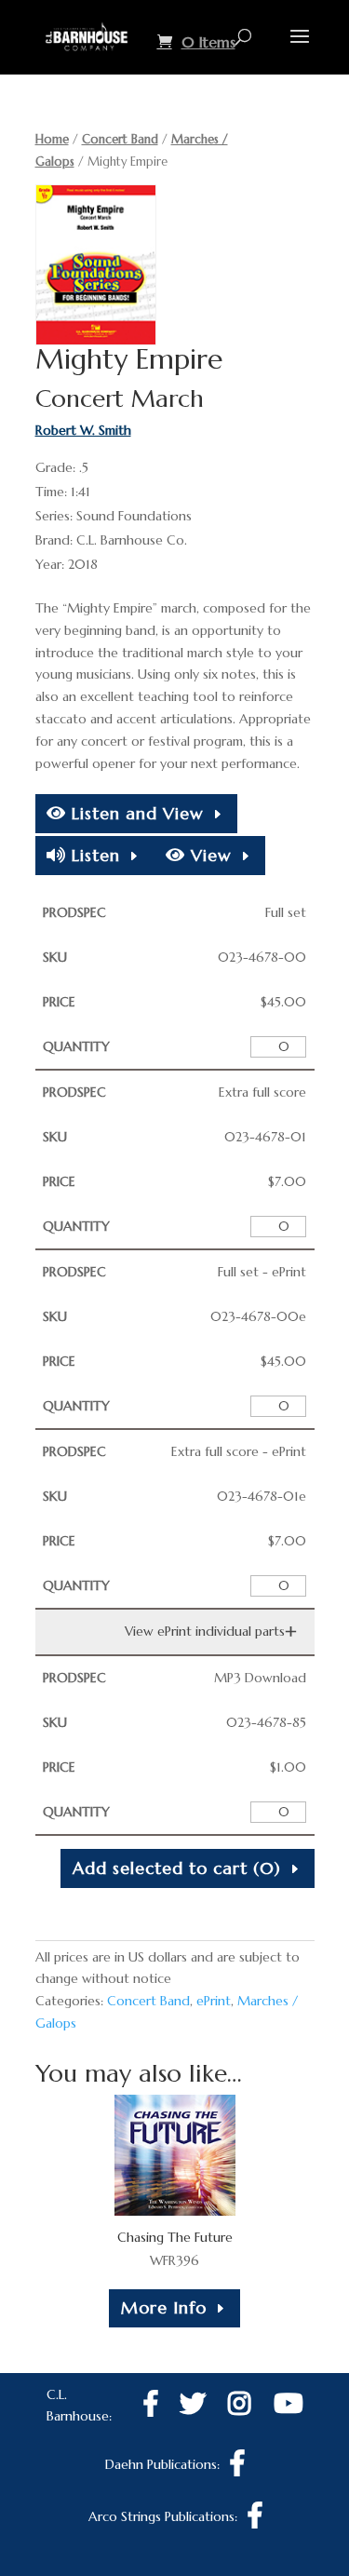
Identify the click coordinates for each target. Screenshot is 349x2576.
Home (52, 139)
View (208, 855)
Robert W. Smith (83, 430)
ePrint (214, 2001)
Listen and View (135, 813)
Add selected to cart (177, 1868)
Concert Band (120, 139)
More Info (164, 2307)
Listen (93, 855)
